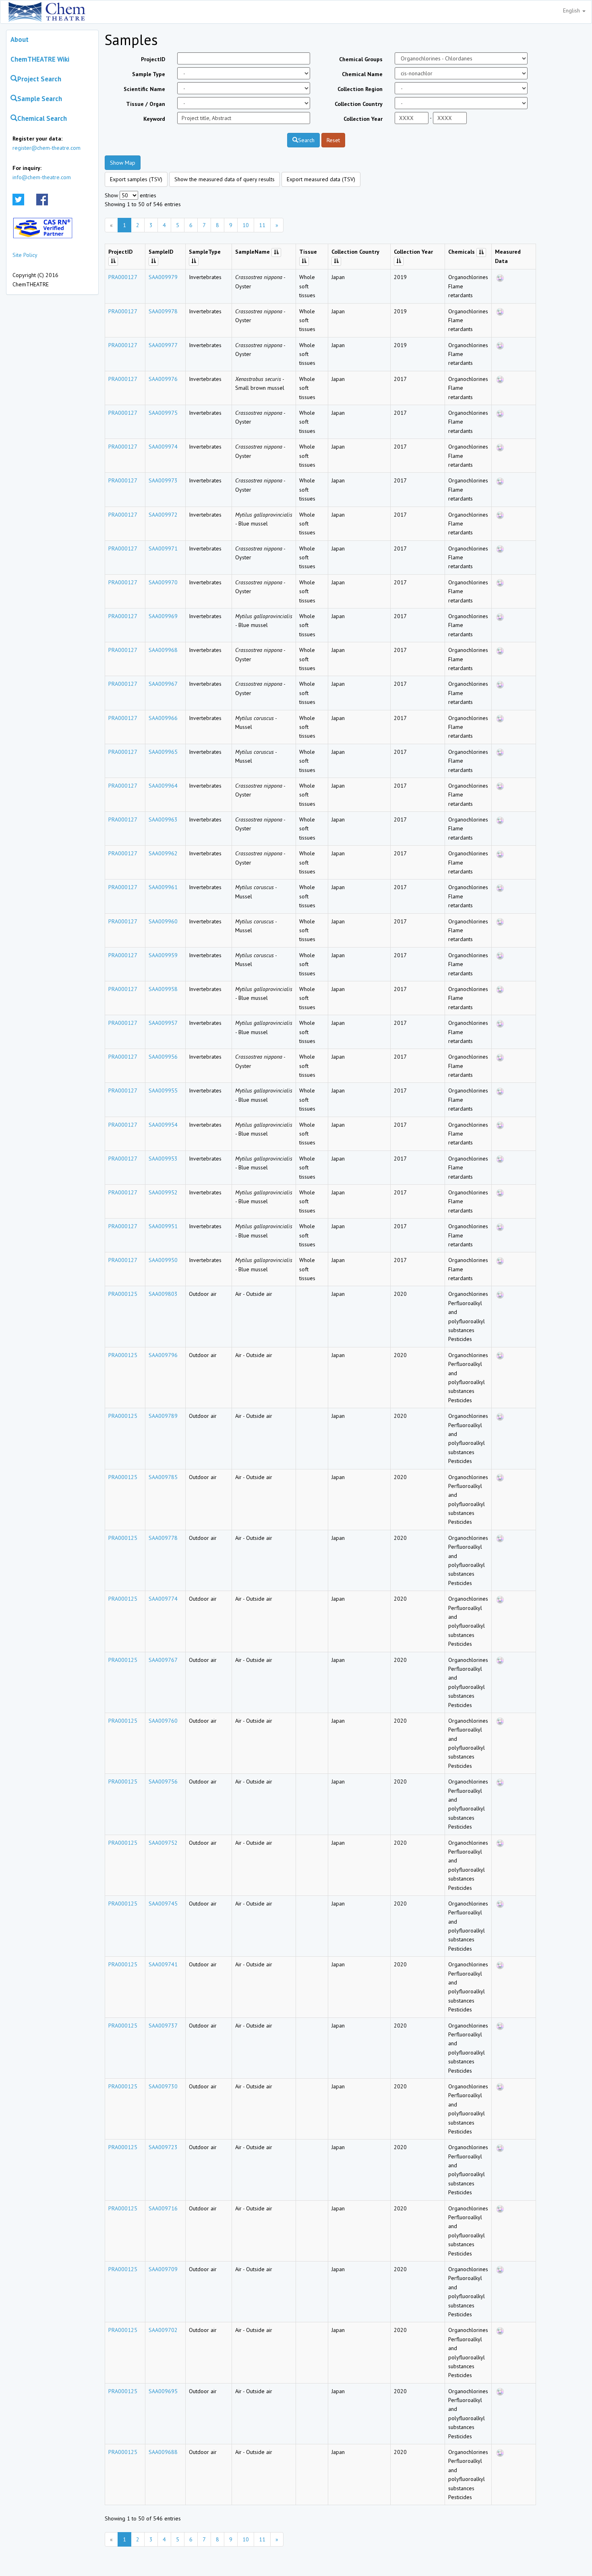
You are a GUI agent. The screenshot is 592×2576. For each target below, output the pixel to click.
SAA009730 (163, 2086)
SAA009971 (163, 548)
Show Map (123, 163)
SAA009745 (163, 1904)
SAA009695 (163, 2391)
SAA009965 (163, 752)
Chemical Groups (361, 59)
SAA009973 (163, 480)
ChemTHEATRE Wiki (40, 59)
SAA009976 (163, 379)
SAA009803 (163, 1294)
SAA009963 (163, 819)
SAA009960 (163, 921)
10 (246, 225)
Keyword (154, 119)
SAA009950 (163, 1260)
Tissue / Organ (146, 104)
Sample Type (149, 74)
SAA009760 (163, 1721)
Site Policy (25, 255)
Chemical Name (362, 74)
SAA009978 (163, 311)
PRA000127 (123, 277)
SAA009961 (163, 887)
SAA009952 (163, 1192)
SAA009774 (163, 1599)
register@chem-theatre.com (47, 148)
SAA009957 (163, 1023)
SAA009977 (163, 345)
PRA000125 (123, 1294)
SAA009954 (163, 1125)
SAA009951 (163, 1226)
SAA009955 (163, 1090)
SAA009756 (163, 1781)
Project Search (39, 79)
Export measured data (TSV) (321, 179)
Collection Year (363, 119)
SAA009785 (163, 1477)
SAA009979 (163, 277)
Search (306, 140)
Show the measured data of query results (225, 179)
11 (262, 225)
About (20, 39)
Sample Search (40, 99)
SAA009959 (163, 955)
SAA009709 (163, 2269)
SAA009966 (163, 718)
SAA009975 (163, 413)
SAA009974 (163, 447)
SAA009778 (163, 1538)
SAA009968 (163, 650)
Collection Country (359, 104)
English (572, 10)
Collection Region (360, 89)
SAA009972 (163, 515)
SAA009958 (163, 989)
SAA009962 (163, 853)
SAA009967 (163, 684)
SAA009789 (163, 1416)
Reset (333, 140)
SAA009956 (163, 1057)
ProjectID (153, 59)
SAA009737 (163, 2026)
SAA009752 (163, 1843)
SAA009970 (163, 582)
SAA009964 (163, 786)
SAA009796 (163, 1355)
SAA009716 (163, 2208)
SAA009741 (163, 1964)
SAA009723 (163, 2147)
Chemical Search (42, 118)
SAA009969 (163, 616)
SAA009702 (163, 2330)
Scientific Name (144, 89)
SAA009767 (163, 1660)
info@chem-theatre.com (42, 177)
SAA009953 (163, 1159)
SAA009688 (163, 2452)
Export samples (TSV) (136, 179)
